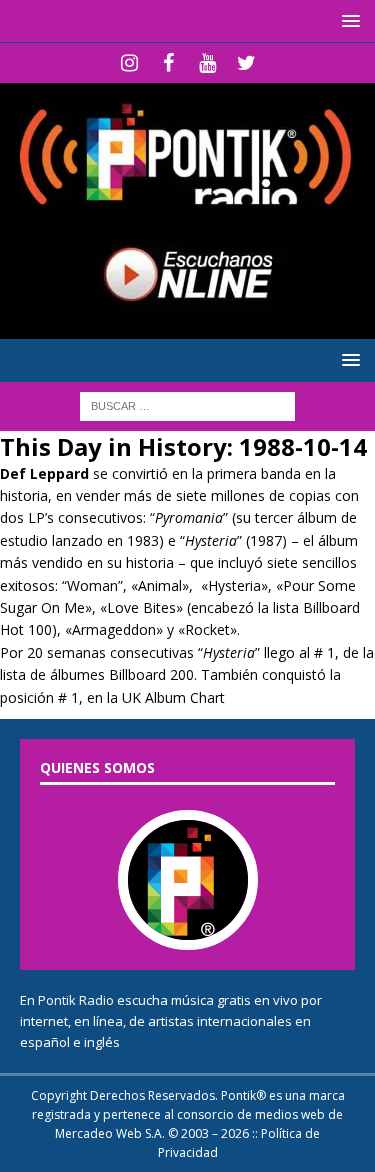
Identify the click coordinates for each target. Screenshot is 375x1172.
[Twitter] (246, 63)
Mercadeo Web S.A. (110, 1133)
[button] (347, 20)
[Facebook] (168, 63)
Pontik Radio (76, 1000)
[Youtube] (207, 63)
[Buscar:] (187, 405)
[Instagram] (129, 63)
